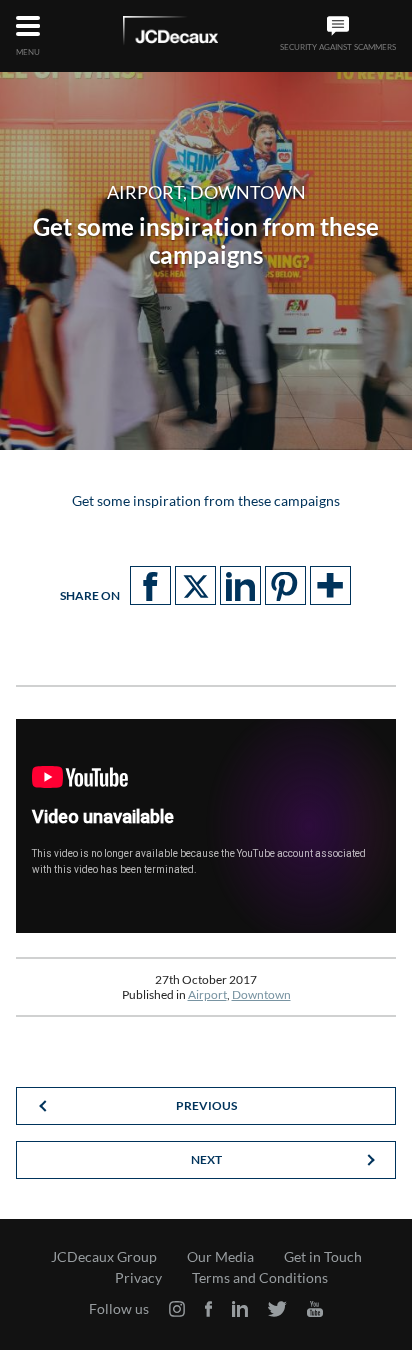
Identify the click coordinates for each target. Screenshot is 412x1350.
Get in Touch (323, 1257)
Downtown (261, 994)
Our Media (220, 1257)
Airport (207, 994)
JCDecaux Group (104, 1257)
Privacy (138, 1278)
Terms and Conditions (260, 1278)
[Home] (170, 34)
